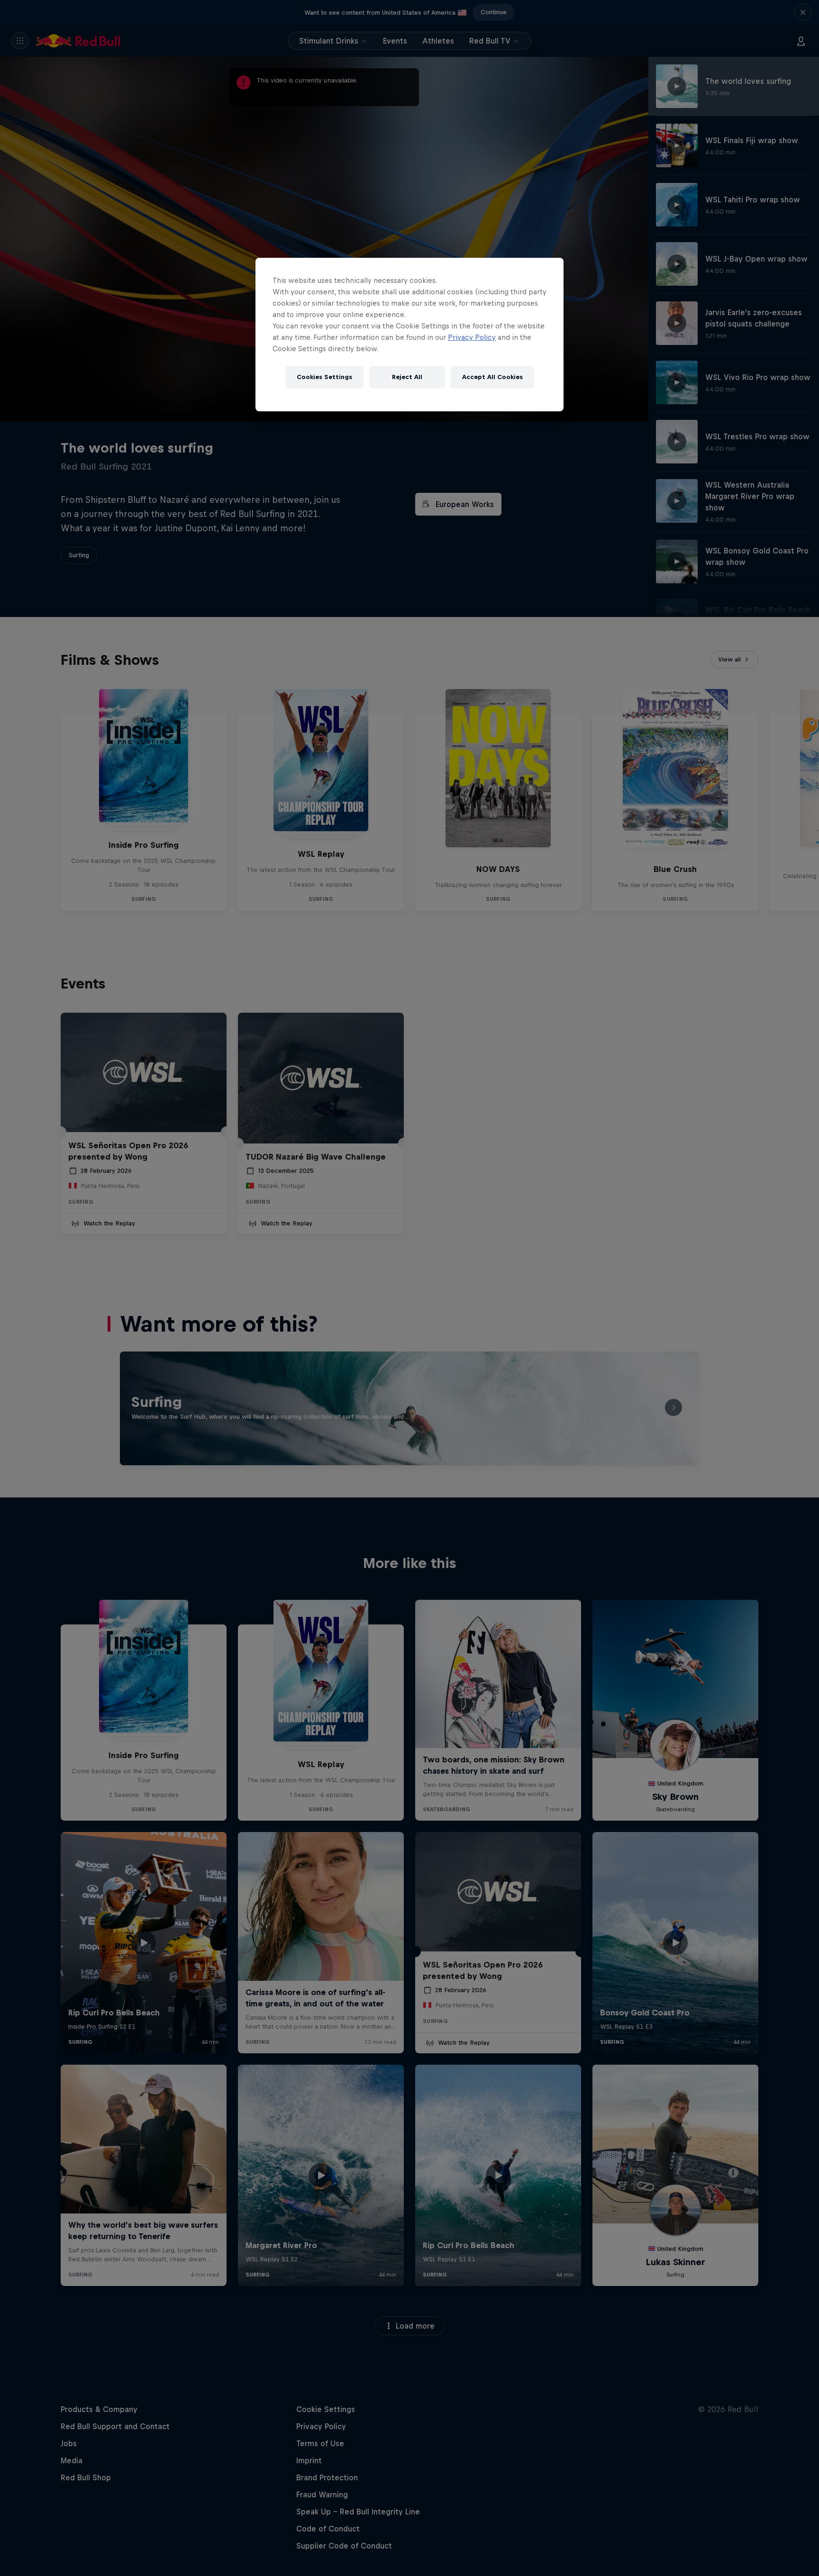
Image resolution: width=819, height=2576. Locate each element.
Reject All (407, 377)
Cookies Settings (324, 377)
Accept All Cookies (492, 377)
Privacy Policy (472, 337)
